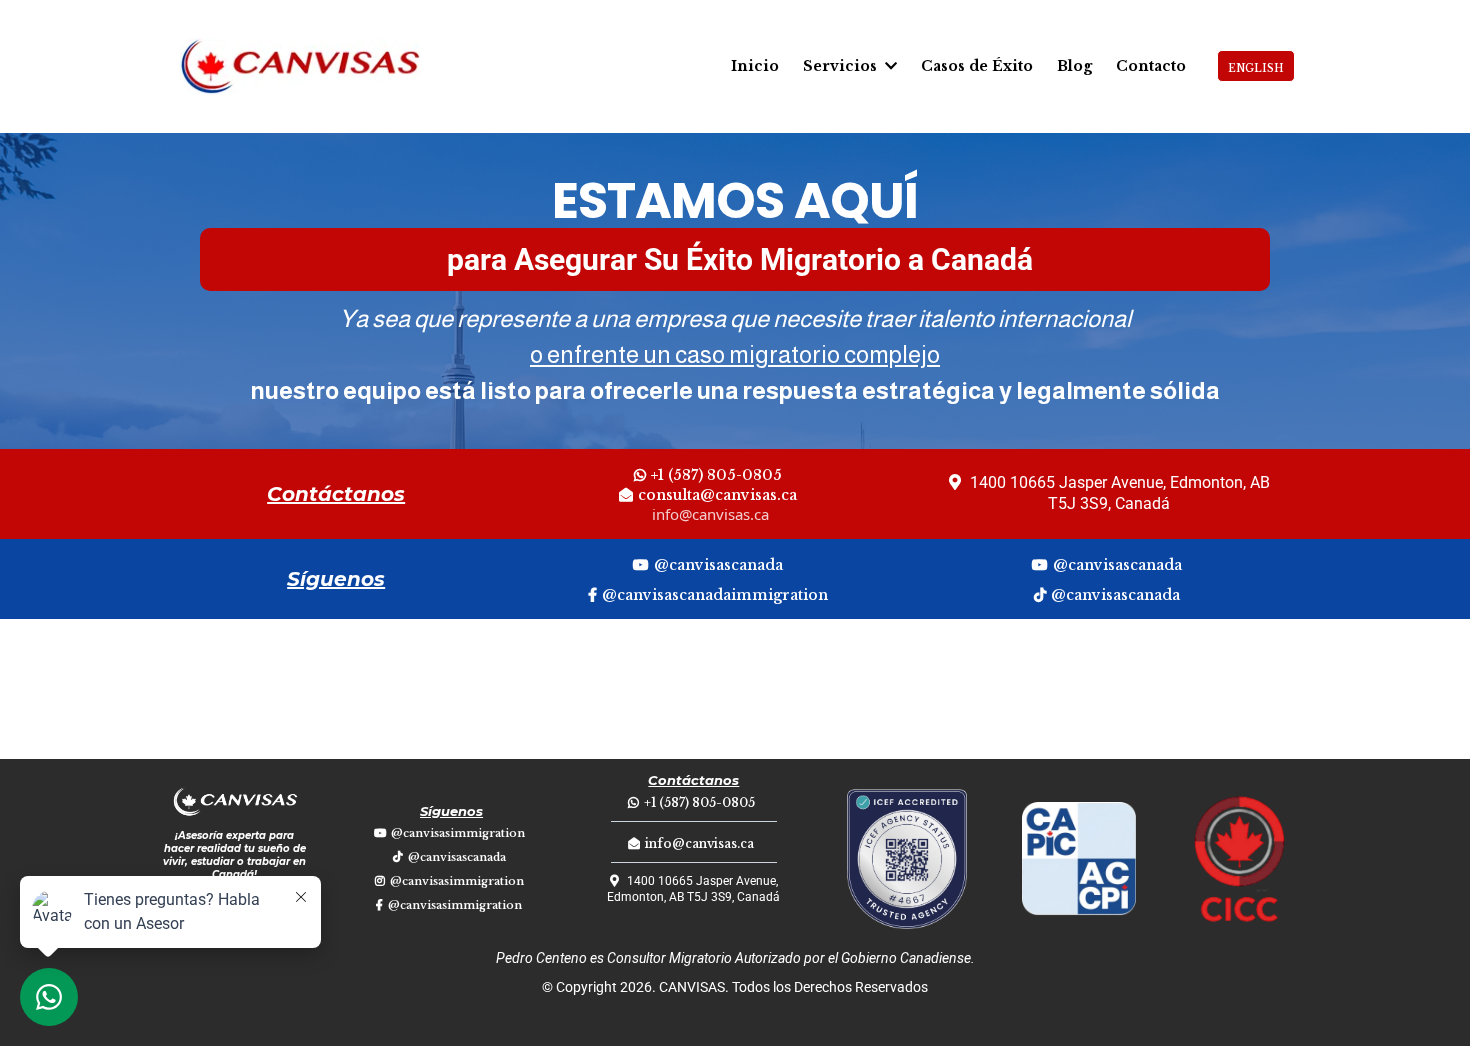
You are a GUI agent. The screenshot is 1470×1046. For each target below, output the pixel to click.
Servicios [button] (842, 66)
